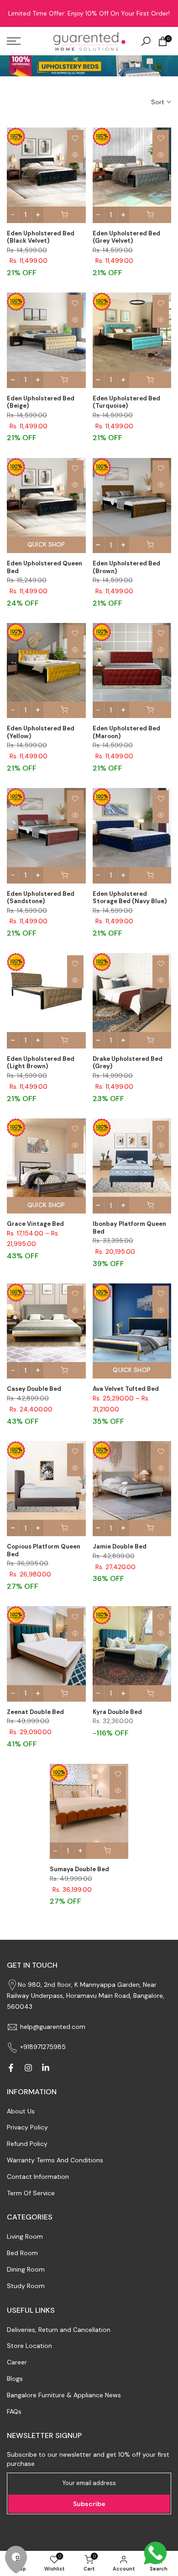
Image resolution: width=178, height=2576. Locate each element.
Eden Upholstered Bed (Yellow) (41, 732)
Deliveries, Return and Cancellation (59, 2330)
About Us (21, 2111)
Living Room (25, 2236)
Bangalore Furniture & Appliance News (64, 2395)
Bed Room (22, 2253)
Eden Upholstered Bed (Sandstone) (41, 898)
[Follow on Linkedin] (46, 2068)
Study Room (26, 2286)
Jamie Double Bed (120, 1546)
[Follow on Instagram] (28, 2068)
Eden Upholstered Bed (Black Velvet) (41, 237)
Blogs (15, 2379)
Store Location (29, 2346)
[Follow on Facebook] (11, 2068)
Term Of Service (31, 2193)
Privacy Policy (27, 2127)
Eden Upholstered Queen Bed (44, 567)
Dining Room (26, 2269)
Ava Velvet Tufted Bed (126, 1389)
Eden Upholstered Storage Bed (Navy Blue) (130, 898)
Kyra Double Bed (117, 1712)
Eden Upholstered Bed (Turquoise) (126, 402)
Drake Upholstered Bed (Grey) (128, 1063)
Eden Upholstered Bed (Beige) (41, 402)
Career (17, 2362)
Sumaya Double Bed (79, 1869)
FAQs (14, 2411)
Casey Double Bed (34, 1389)
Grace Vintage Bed (35, 1224)
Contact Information (38, 2177)
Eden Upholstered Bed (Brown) (126, 567)
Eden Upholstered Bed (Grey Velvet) (126, 237)
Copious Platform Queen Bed (44, 1550)
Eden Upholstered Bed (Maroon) (126, 732)
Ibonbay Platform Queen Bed (129, 1228)
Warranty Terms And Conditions (55, 2160)
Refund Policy (27, 2144)
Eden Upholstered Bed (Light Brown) (41, 1063)
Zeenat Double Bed (35, 1712)
